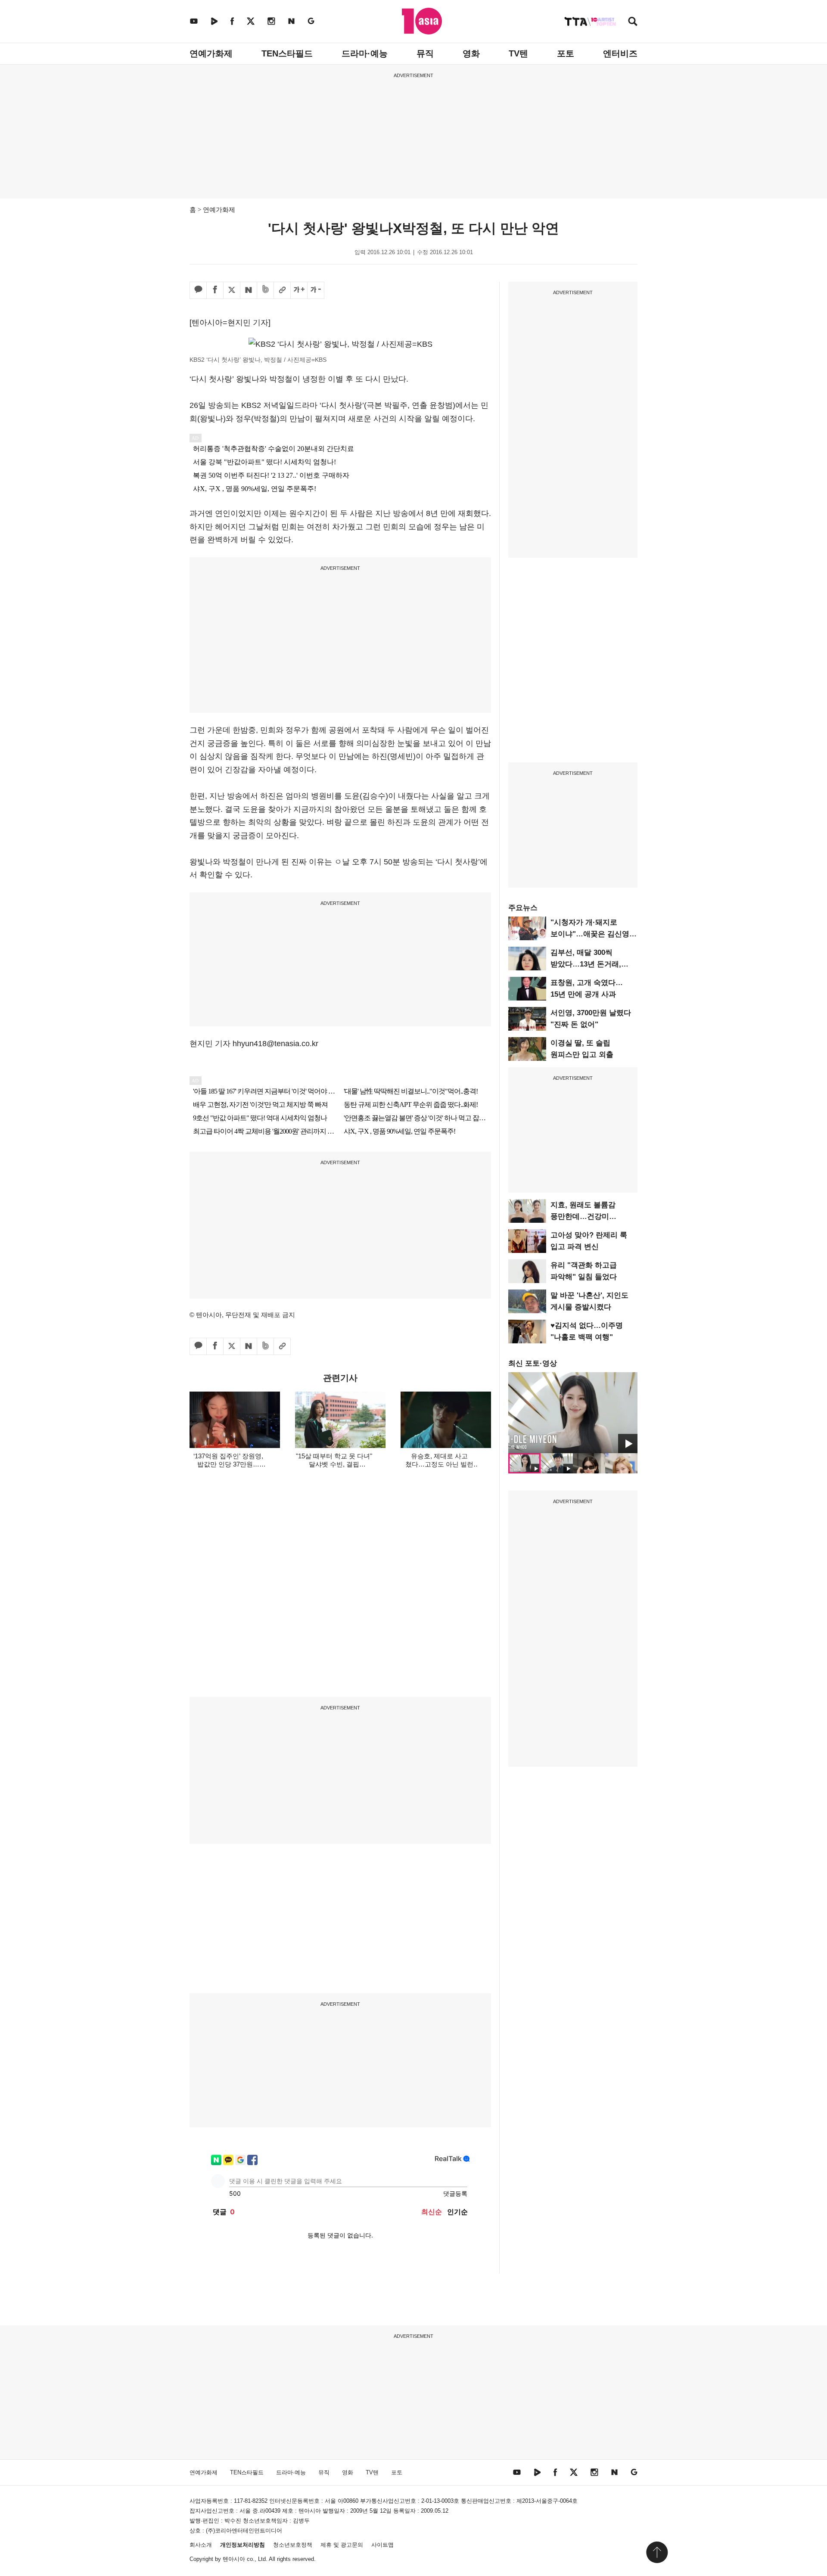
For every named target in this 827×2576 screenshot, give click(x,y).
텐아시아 (234, 2559)
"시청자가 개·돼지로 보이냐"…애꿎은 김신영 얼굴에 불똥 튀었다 (590, 934)
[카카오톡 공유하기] (198, 290)
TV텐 (518, 53)
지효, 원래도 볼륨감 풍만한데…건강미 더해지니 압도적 (583, 1217)
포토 (566, 53)
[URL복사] (282, 290)
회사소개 (201, 2545)
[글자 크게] (299, 290)
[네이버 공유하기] (249, 290)
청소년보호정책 (293, 2545)
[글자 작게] (316, 290)
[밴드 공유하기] (265, 290)
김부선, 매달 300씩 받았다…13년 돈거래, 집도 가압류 (586, 964)
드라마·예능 (365, 53)
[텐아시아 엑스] (251, 21)
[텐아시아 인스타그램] (271, 21)
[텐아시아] (422, 21)
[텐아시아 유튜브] (194, 21)
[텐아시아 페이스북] (232, 21)
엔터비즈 (620, 53)
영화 (471, 53)
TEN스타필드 (287, 53)
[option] (573, 1413)
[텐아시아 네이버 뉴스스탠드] (291, 21)
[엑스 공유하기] (232, 290)
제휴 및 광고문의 (342, 2545)
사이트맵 (382, 2545)
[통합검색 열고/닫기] (633, 22)
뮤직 (425, 53)
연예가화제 (211, 53)
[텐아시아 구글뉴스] (311, 21)
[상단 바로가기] (657, 2552)
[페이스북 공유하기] (215, 290)
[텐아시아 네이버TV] (214, 21)
